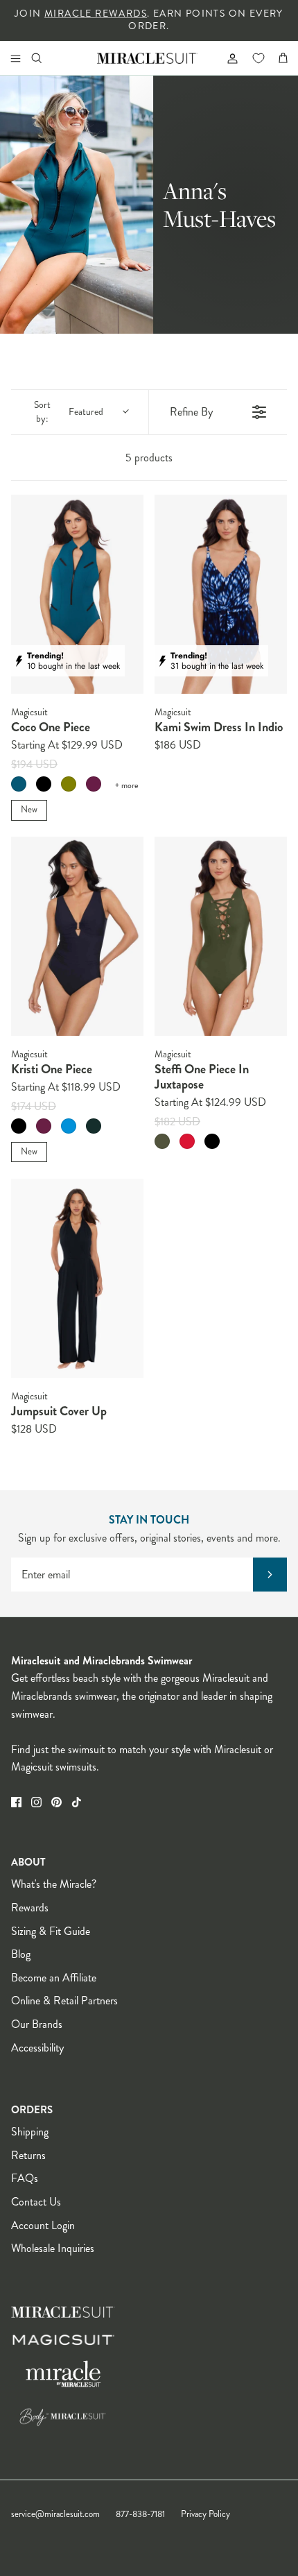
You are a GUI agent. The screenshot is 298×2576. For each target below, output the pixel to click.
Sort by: (69, 412)
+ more (126, 786)
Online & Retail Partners (64, 2001)
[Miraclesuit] (147, 58)
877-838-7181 (140, 2514)
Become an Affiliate (54, 1978)
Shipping (30, 2132)
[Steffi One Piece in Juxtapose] (221, 936)
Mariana (19, 784)
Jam (94, 784)
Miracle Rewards (96, 14)
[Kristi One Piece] (77, 936)
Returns (28, 2155)
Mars (187, 1141)
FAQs (25, 2178)
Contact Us (36, 2202)
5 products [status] (149, 458)
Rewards (30, 1908)
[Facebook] (16, 1802)
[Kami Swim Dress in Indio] (221, 594)
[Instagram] (36, 1802)
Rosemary (94, 1126)
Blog (21, 1954)
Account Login (43, 2225)
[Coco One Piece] (77, 594)
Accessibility (37, 2048)
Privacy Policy (205, 2514)
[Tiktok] (77, 1802)
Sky (69, 1126)
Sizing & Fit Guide (51, 1931)
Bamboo (162, 1141)
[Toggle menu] (15, 58)
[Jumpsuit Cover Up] (77, 1278)
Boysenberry (44, 1126)
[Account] (227, 58)
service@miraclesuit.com (55, 2514)
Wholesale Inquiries (53, 2248)
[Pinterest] (56, 1802)
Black (44, 784)
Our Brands (37, 2024)
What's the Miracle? (54, 1884)
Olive (69, 784)
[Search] (46, 58)
